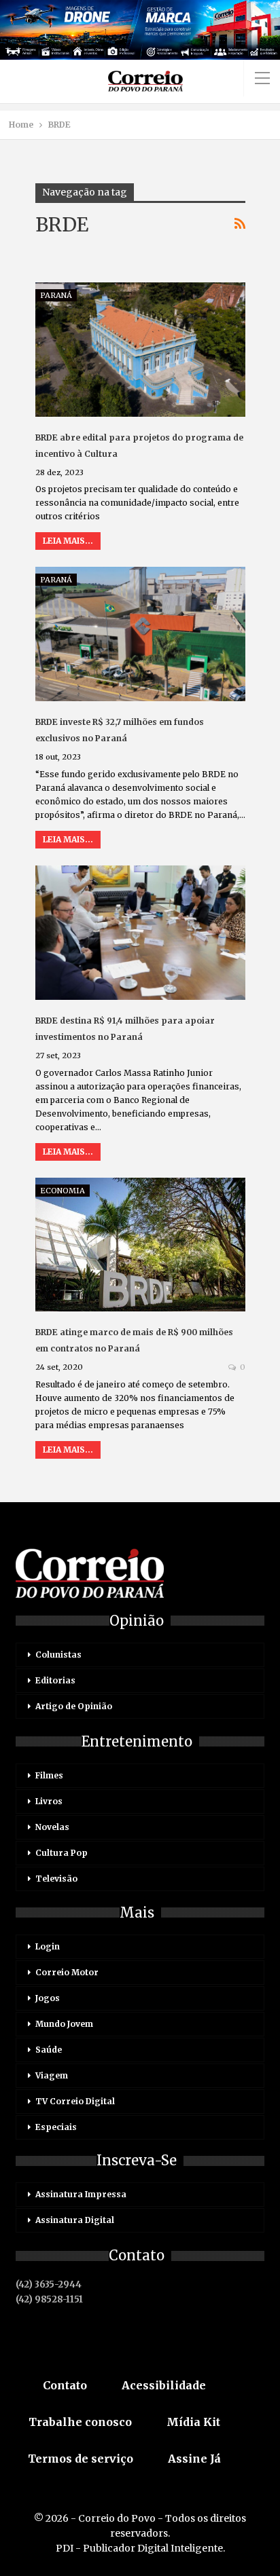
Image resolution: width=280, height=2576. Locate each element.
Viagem (52, 2075)
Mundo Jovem (64, 2024)
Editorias (55, 1680)
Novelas (52, 1827)
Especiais (56, 2127)
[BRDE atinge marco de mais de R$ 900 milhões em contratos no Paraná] (140, 1245)
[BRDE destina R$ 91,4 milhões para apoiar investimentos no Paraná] (140, 933)
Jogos (48, 1998)
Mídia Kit (193, 2422)
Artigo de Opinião (74, 1706)
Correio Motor (67, 1972)
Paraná (56, 295)
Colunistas (58, 1655)
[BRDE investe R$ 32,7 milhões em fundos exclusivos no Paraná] (140, 634)
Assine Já (194, 2459)
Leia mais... (68, 541)
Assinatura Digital (75, 2220)
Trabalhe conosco (80, 2422)
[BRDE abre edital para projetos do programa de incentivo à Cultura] (140, 350)
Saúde (49, 2050)
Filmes (49, 1775)
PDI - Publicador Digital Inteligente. (140, 2548)
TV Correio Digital (75, 2101)
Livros (49, 1801)
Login (48, 1946)
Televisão (56, 1879)
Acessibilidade (164, 2385)
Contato (65, 2385)
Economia (63, 1191)
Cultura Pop (62, 1853)
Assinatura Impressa (81, 2194)
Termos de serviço (81, 2459)
